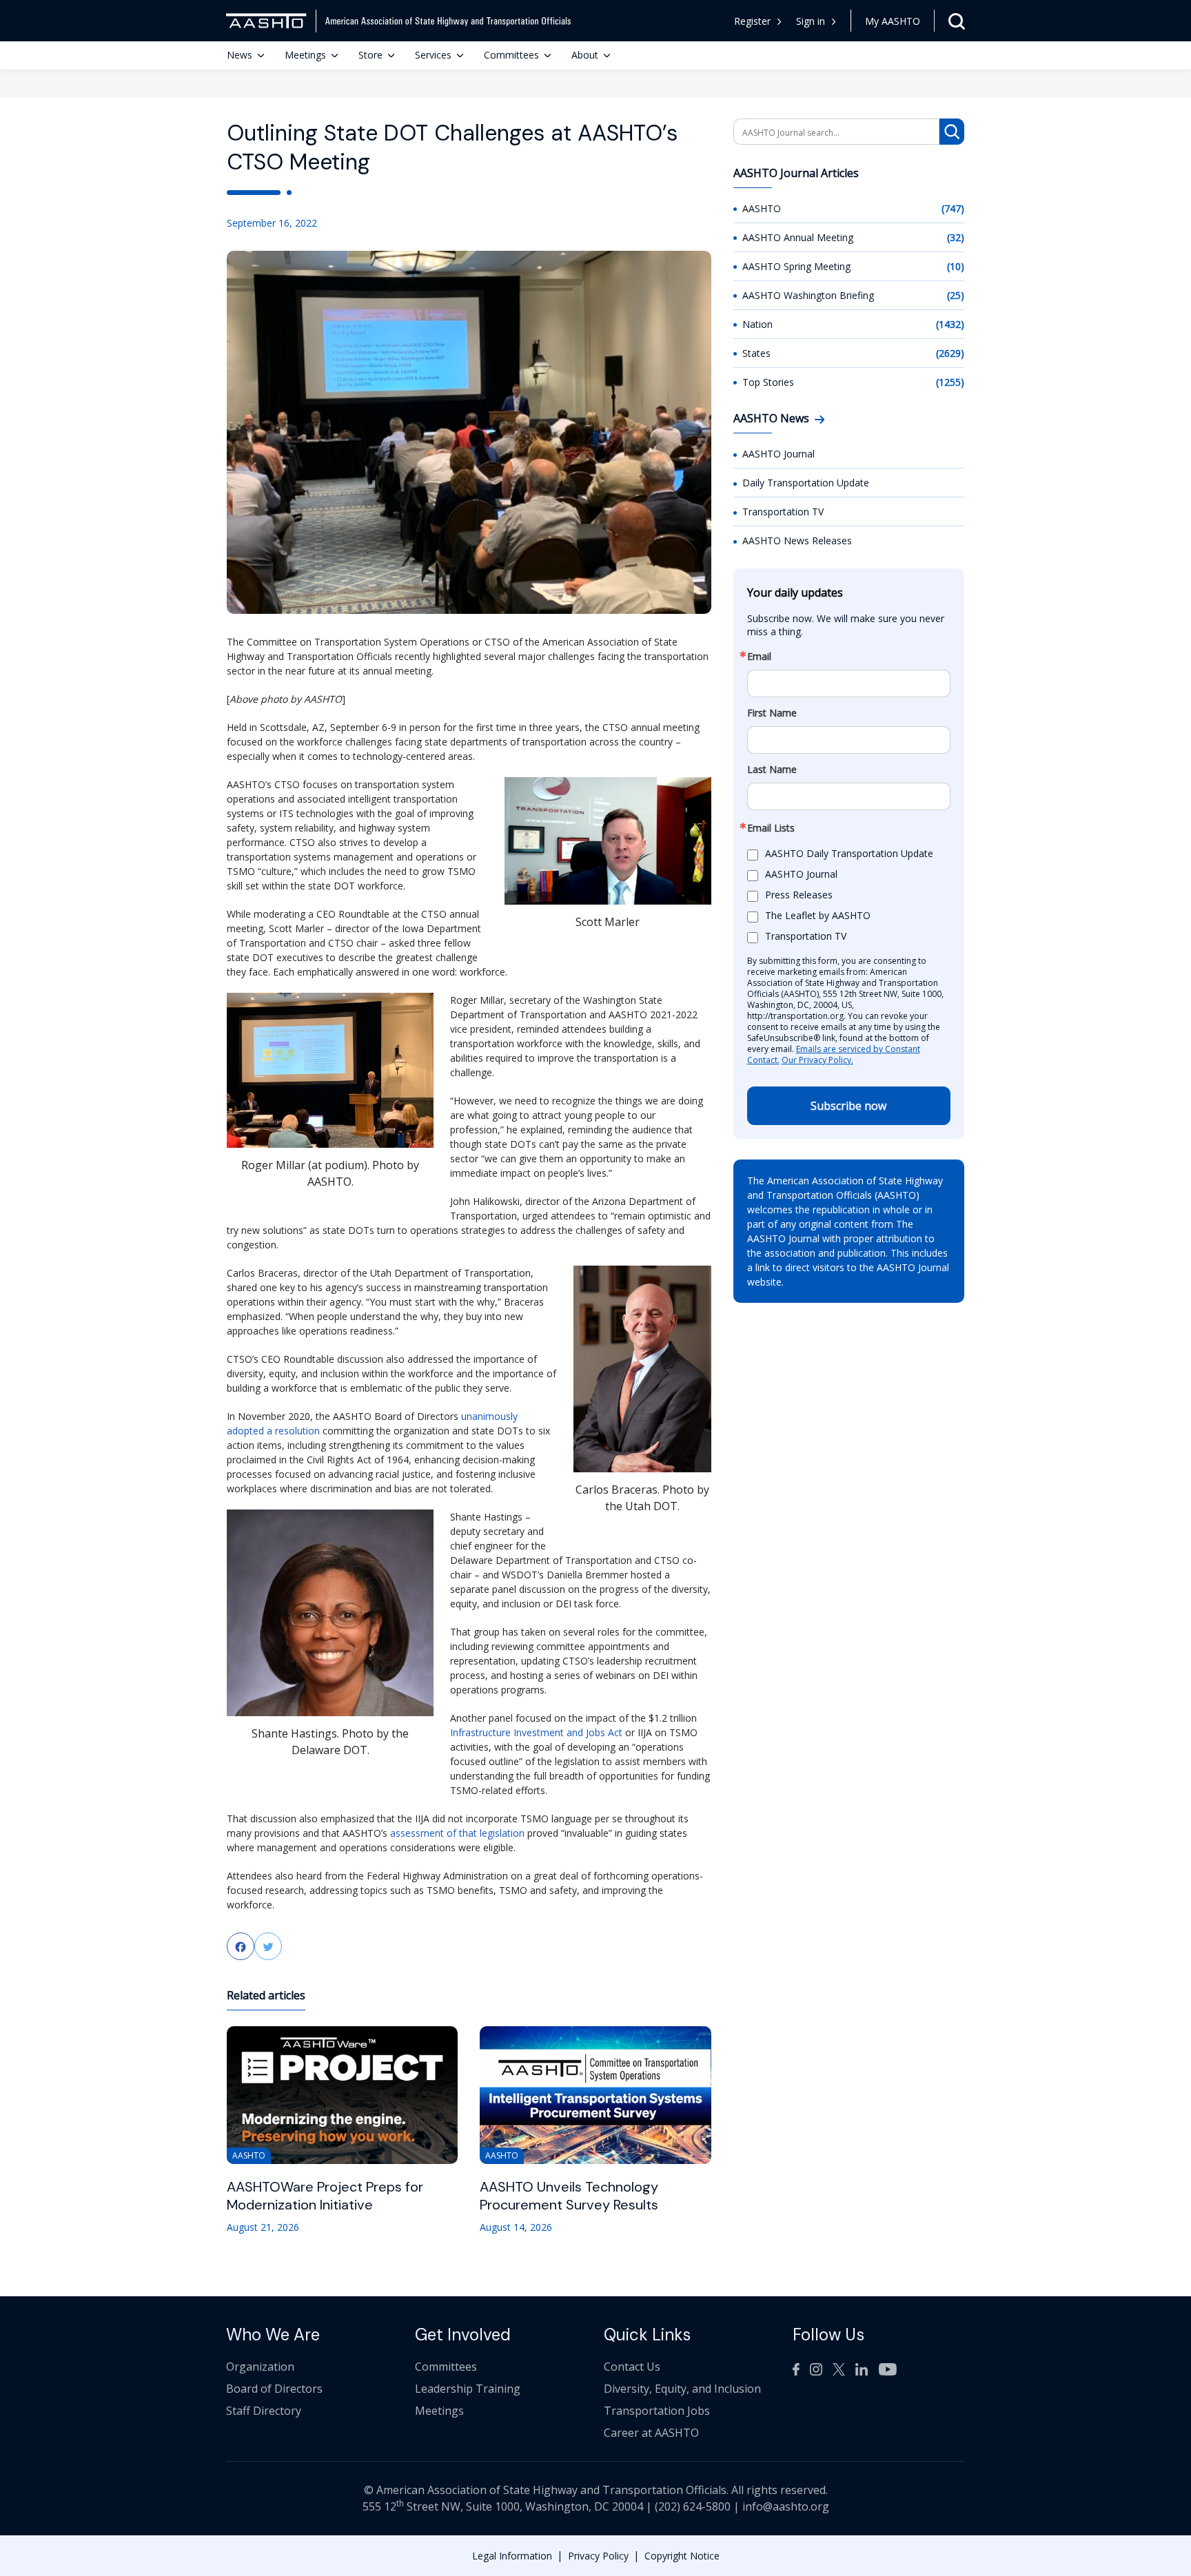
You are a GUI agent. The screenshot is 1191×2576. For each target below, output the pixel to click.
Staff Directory (264, 2411)
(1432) (950, 324)
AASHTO (762, 208)
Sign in (811, 21)
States (756, 353)
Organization (260, 2367)
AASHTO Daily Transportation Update (849, 854)
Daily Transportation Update (806, 483)
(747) (953, 208)
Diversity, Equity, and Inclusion (682, 2389)
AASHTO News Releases (797, 540)
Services (433, 55)
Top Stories (768, 382)
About (585, 55)
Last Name (772, 770)
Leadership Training (468, 2389)
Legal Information (512, 2556)
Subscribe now (848, 1106)
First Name (772, 713)
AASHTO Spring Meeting (796, 266)
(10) (956, 266)
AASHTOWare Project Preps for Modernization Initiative (325, 2196)
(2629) (950, 353)
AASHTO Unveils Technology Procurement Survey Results (569, 2196)
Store (370, 55)
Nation (757, 324)
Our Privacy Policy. (817, 1060)
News (240, 55)
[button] (816, 21)
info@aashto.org (786, 2506)
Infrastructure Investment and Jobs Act (536, 1732)
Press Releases (799, 895)
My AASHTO (893, 21)
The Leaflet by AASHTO (818, 916)
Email (759, 657)
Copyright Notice (682, 2556)
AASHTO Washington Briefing (808, 295)
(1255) (950, 382)
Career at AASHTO (651, 2433)
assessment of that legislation (457, 1833)
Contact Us (632, 2367)
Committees (511, 55)
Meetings (305, 55)
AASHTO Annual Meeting (798, 237)
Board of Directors (274, 2389)
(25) (956, 295)
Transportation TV (783, 512)
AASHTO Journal (778, 454)
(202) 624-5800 (693, 2506)
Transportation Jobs (657, 2411)
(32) (956, 237)
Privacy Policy (598, 2556)
